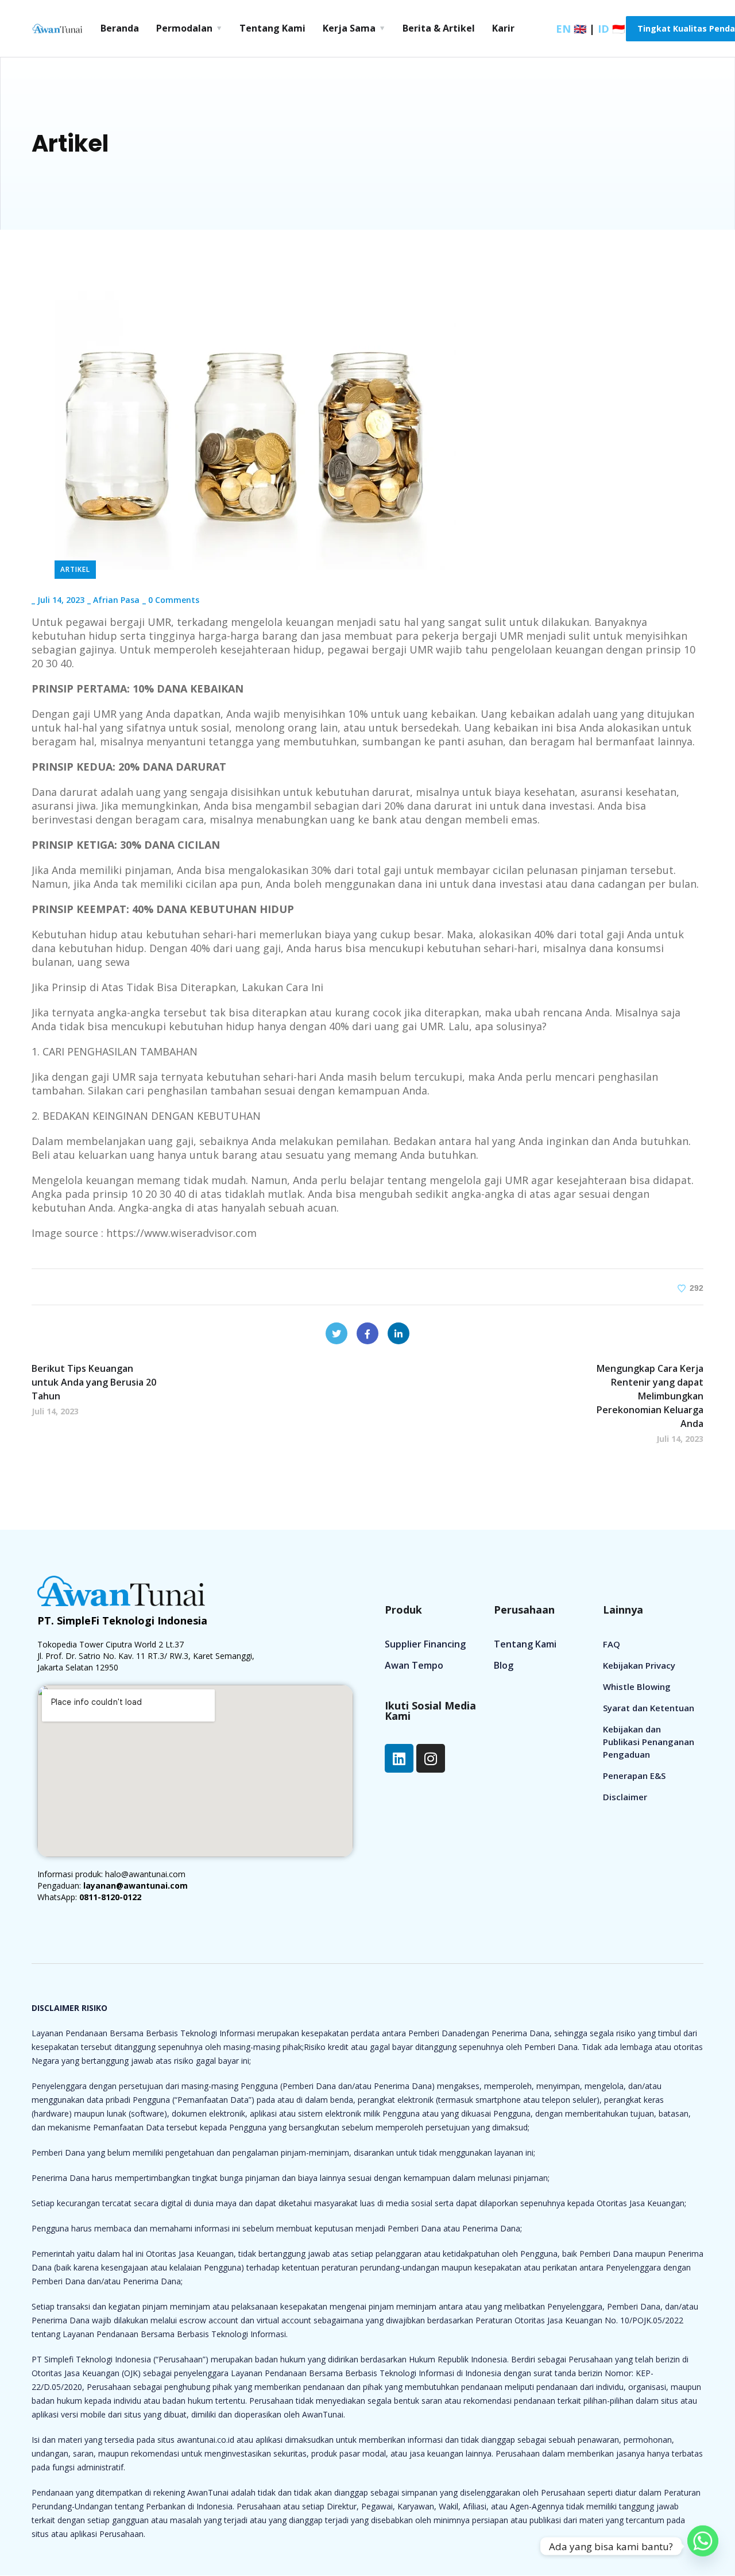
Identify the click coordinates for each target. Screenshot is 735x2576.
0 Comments (174, 600)
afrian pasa (116, 600)
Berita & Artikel (439, 28)
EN (571, 29)
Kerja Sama (349, 28)
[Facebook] (367, 1333)
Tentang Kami (272, 28)
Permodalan (184, 28)
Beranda (120, 28)
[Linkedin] (399, 1758)
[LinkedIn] (399, 1333)
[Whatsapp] (703, 2546)
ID (611, 29)
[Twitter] (336, 1333)
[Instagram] (431, 1758)
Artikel (75, 569)
